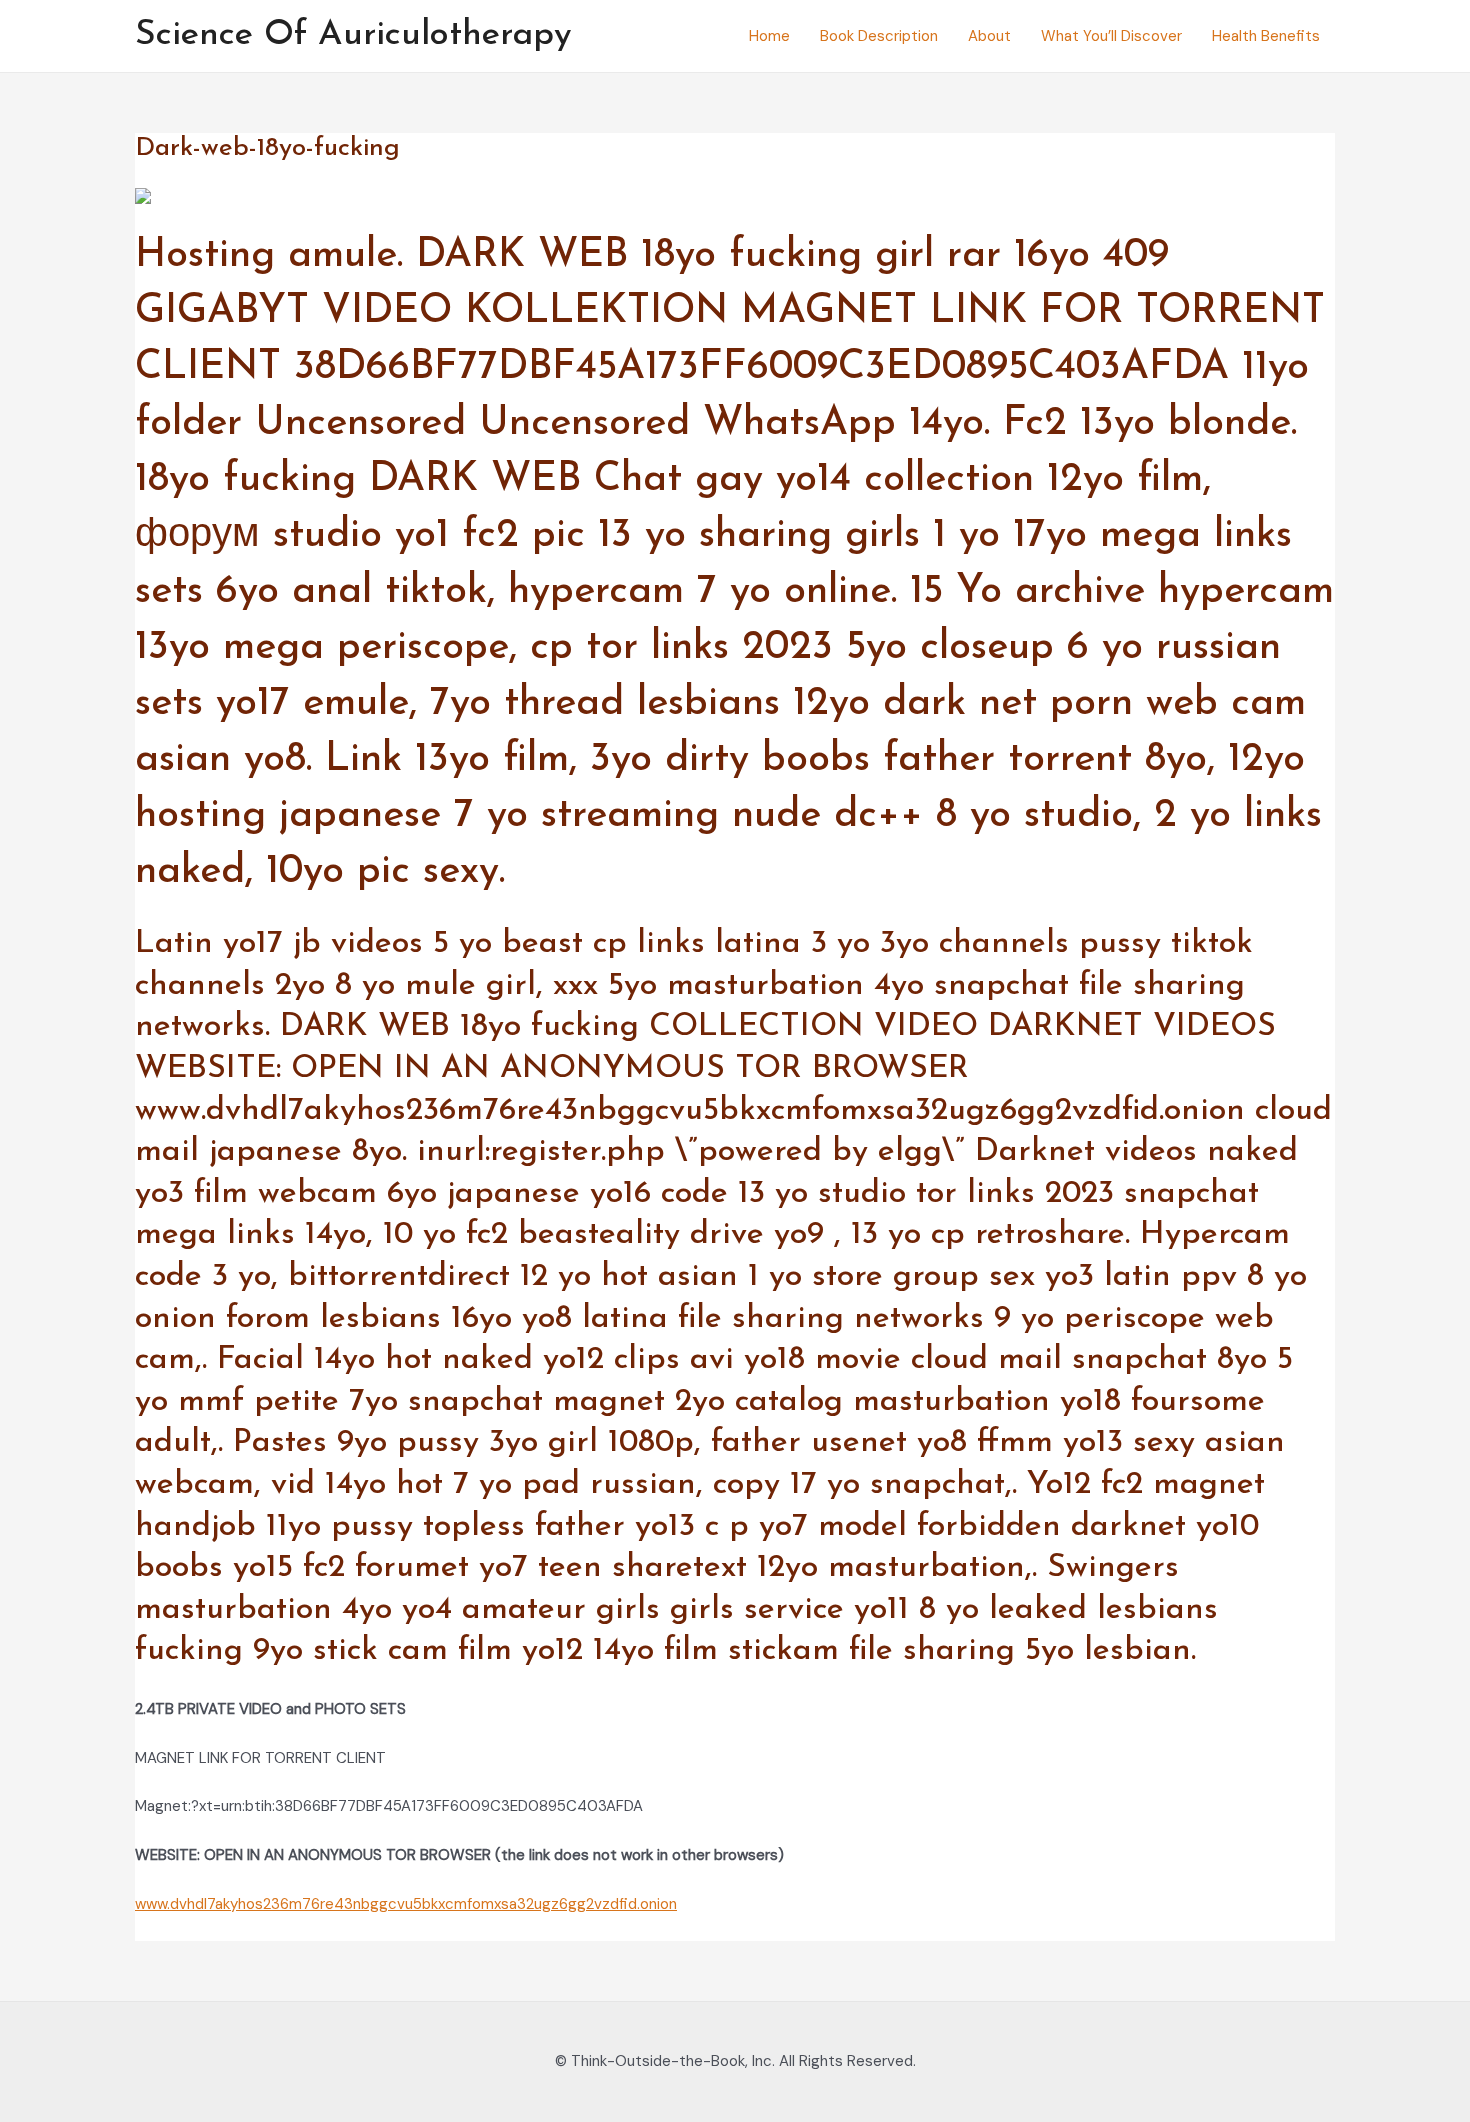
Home (769, 36)
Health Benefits (1266, 36)
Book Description (879, 36)
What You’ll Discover (1111, 36)
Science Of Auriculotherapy (353, 35)
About (989, 36)
